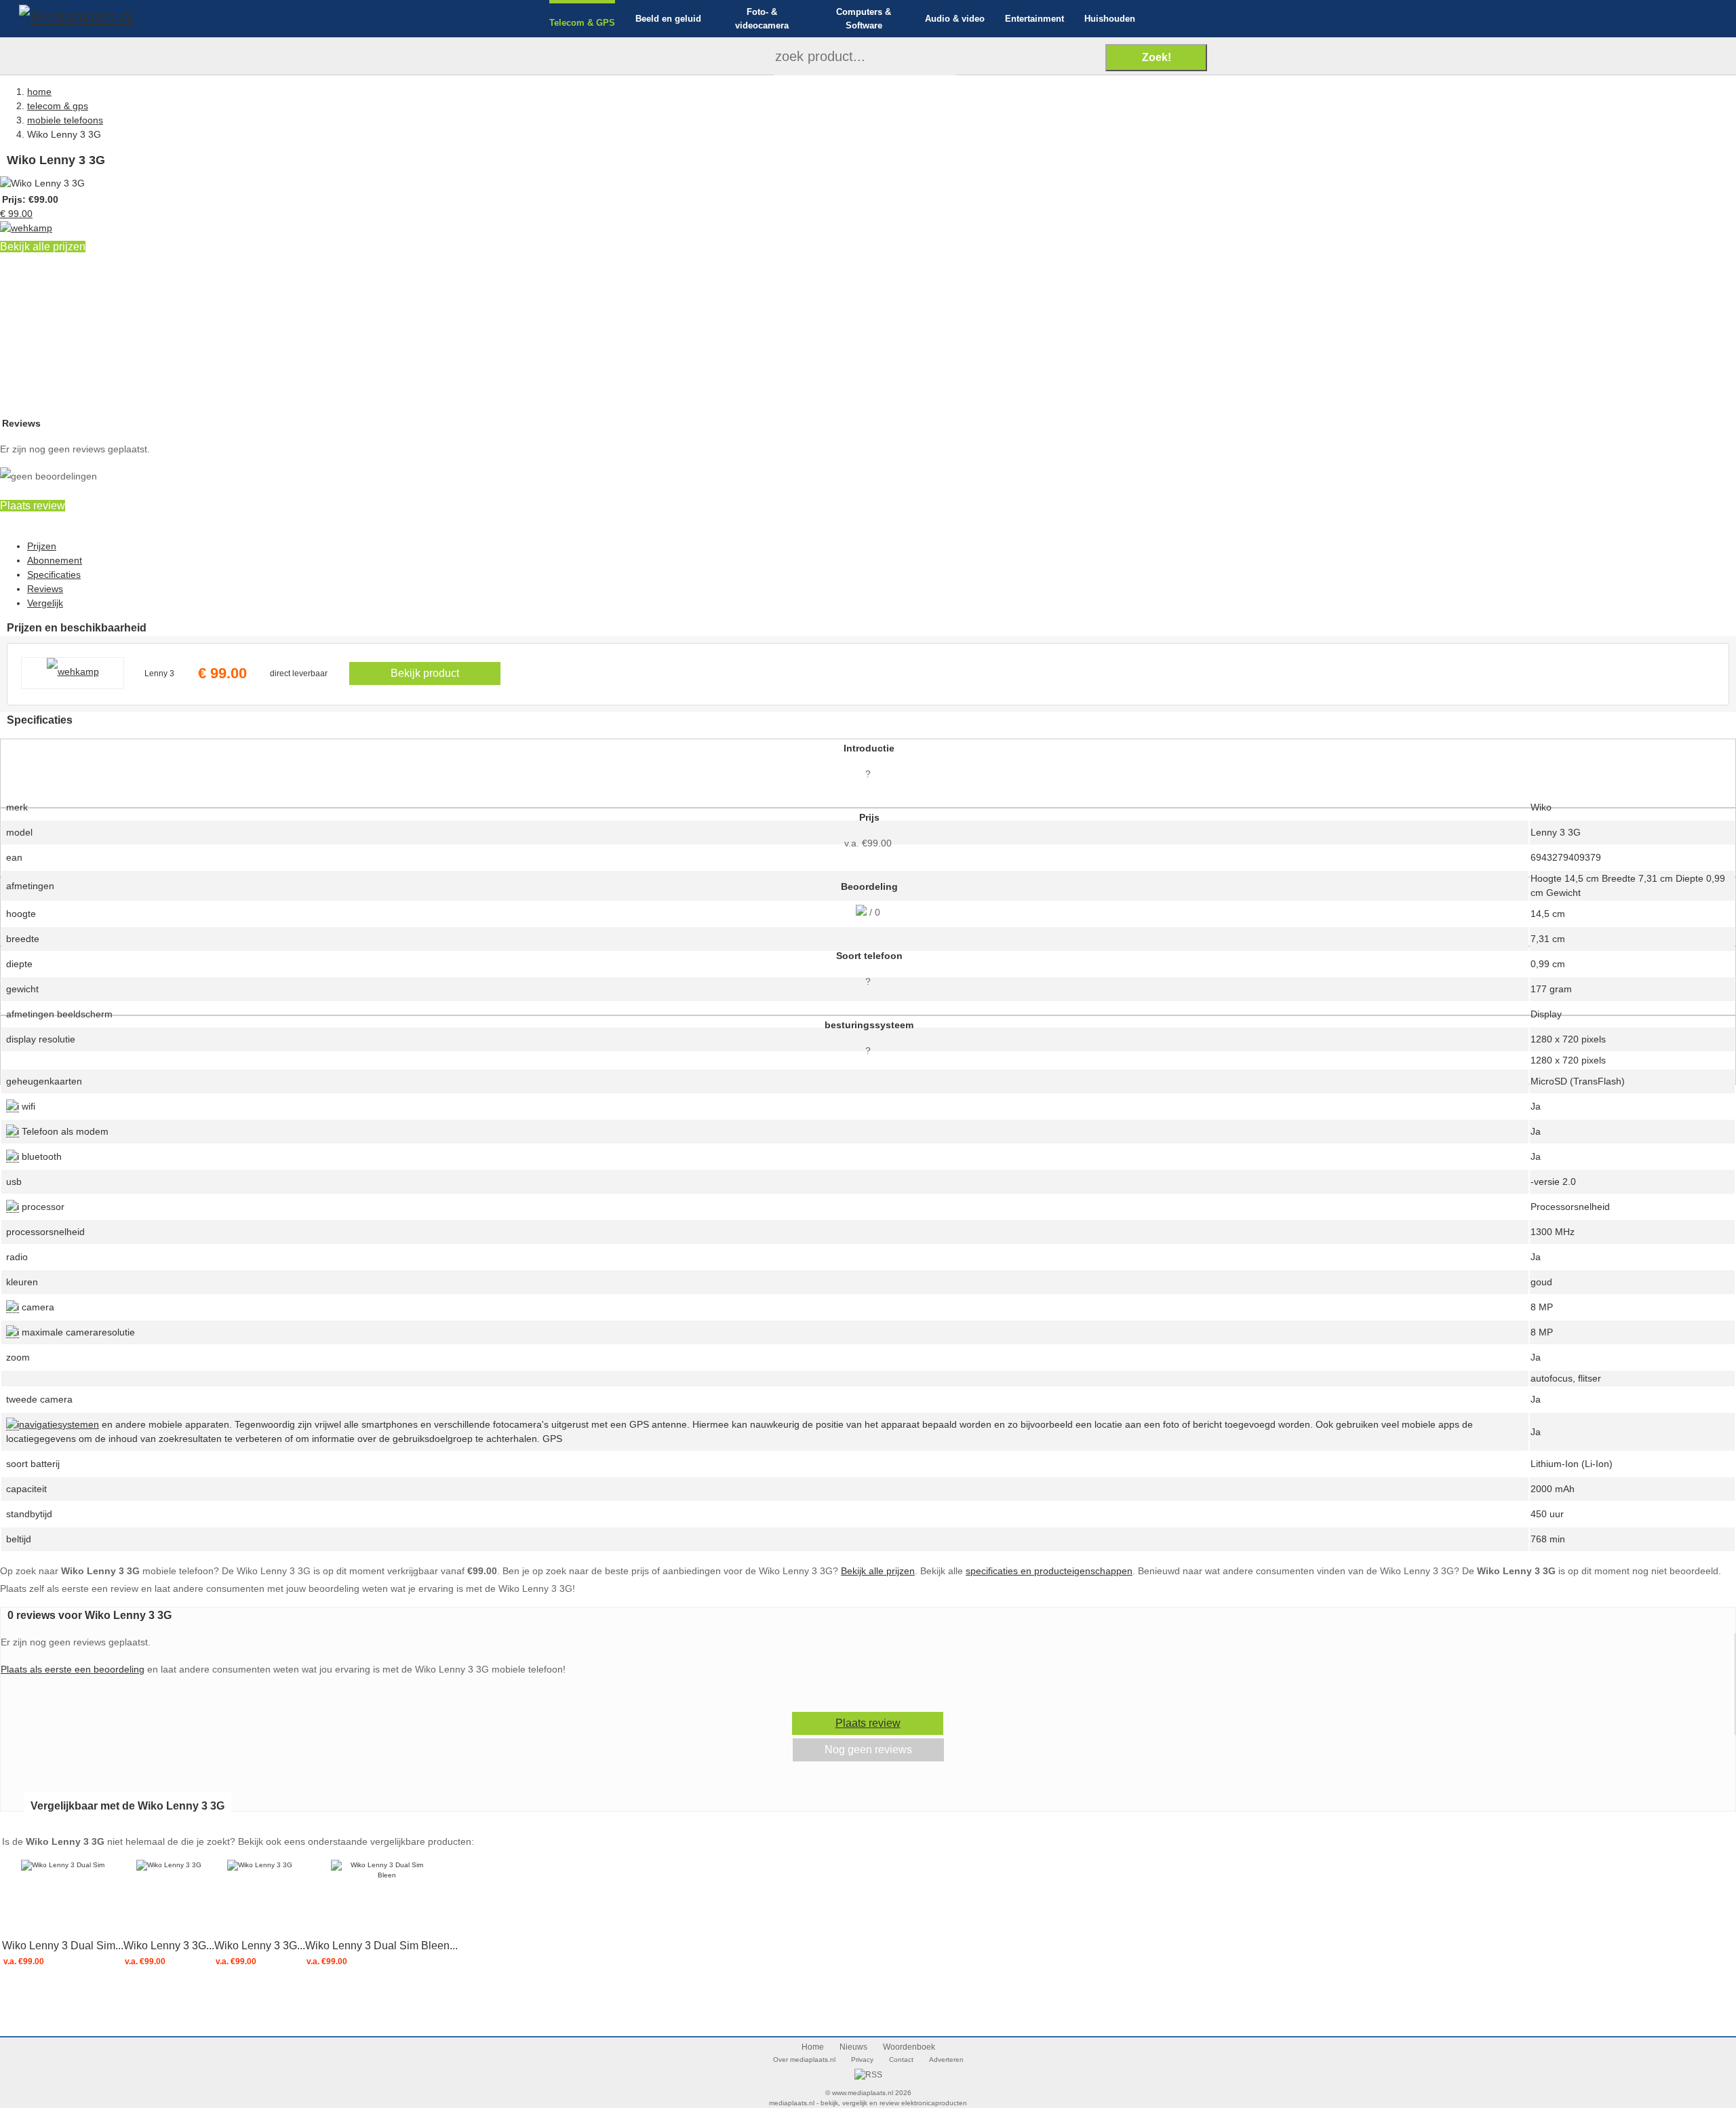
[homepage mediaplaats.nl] (76, 15)
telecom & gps (58, 106)
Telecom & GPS (582, 23)
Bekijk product (425, 673)
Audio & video (955, 19)
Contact (901, 2060)
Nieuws (853, 2047)
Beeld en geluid (668, 19)
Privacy (862, 2060)
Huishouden (1110, 19)
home (39, 92)
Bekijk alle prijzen (43, 247)
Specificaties (54, 574)
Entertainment (1034, 19)
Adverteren (946, 2060)
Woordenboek (909, 2047)
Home (813, 2047)
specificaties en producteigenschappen (1049, 1571)
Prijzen (42, 546)
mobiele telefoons (65, 120)
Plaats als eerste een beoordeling (73, 1669)
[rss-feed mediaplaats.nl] (868, 2075)
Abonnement (55, 560)
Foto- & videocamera (762, 19)
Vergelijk (45, 603)
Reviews (45, 589)
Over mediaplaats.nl (804, 2060)
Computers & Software (864, 19)
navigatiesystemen (59, 1424)
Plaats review (33, 506)
